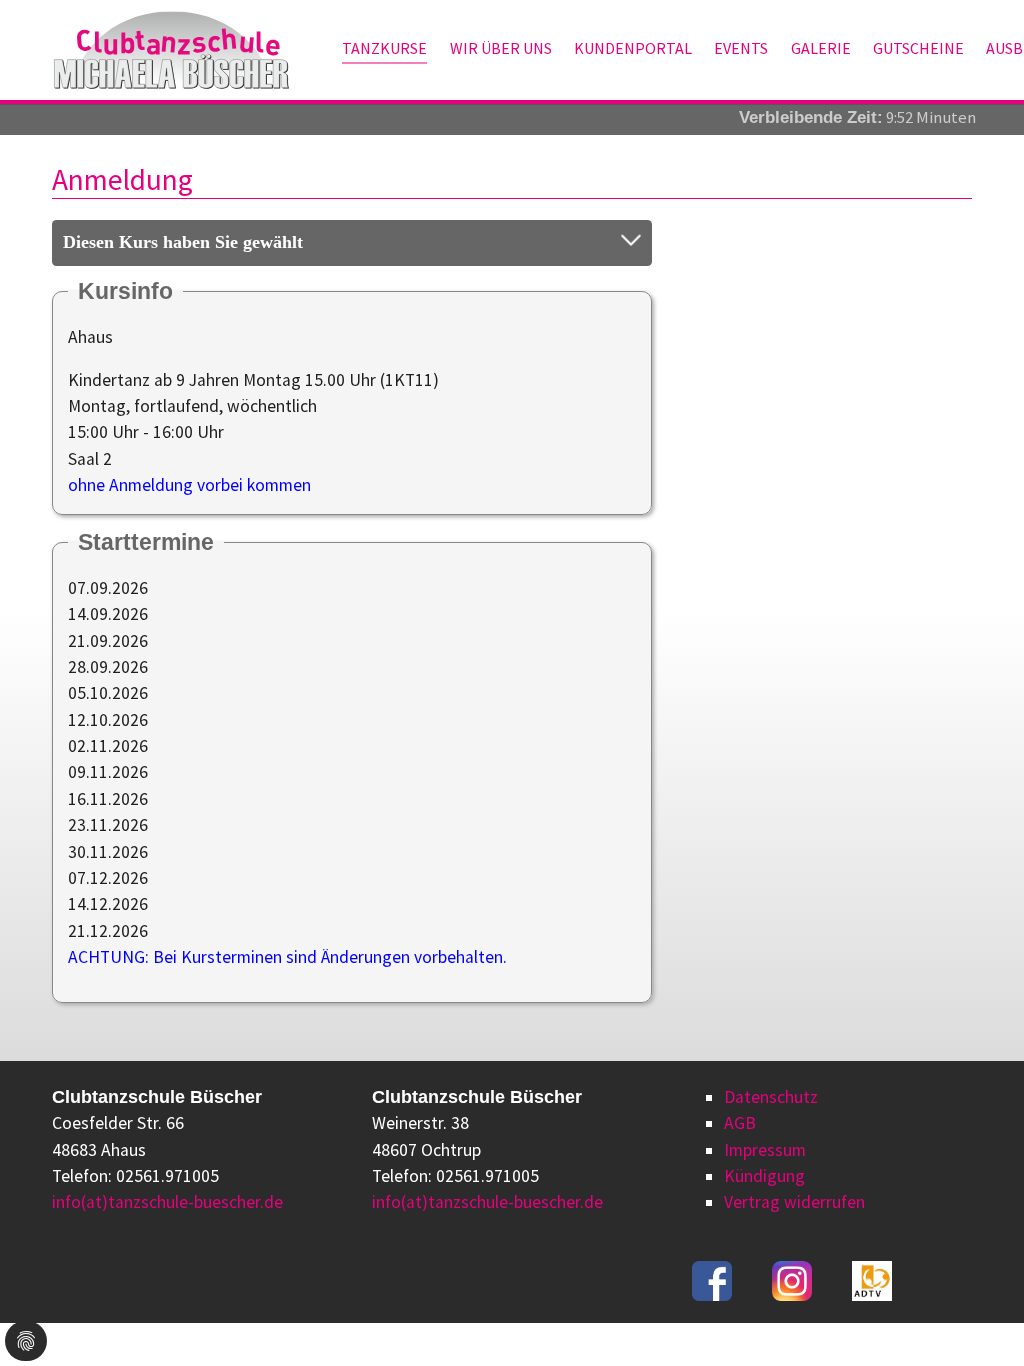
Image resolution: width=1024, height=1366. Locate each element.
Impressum (765, 1150)
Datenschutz (771, 1097)
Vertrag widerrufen (794, 1202)
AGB (740, 1123)
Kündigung (764, 1176)
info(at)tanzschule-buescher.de (167, 1202)
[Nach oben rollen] (977, 1319)
